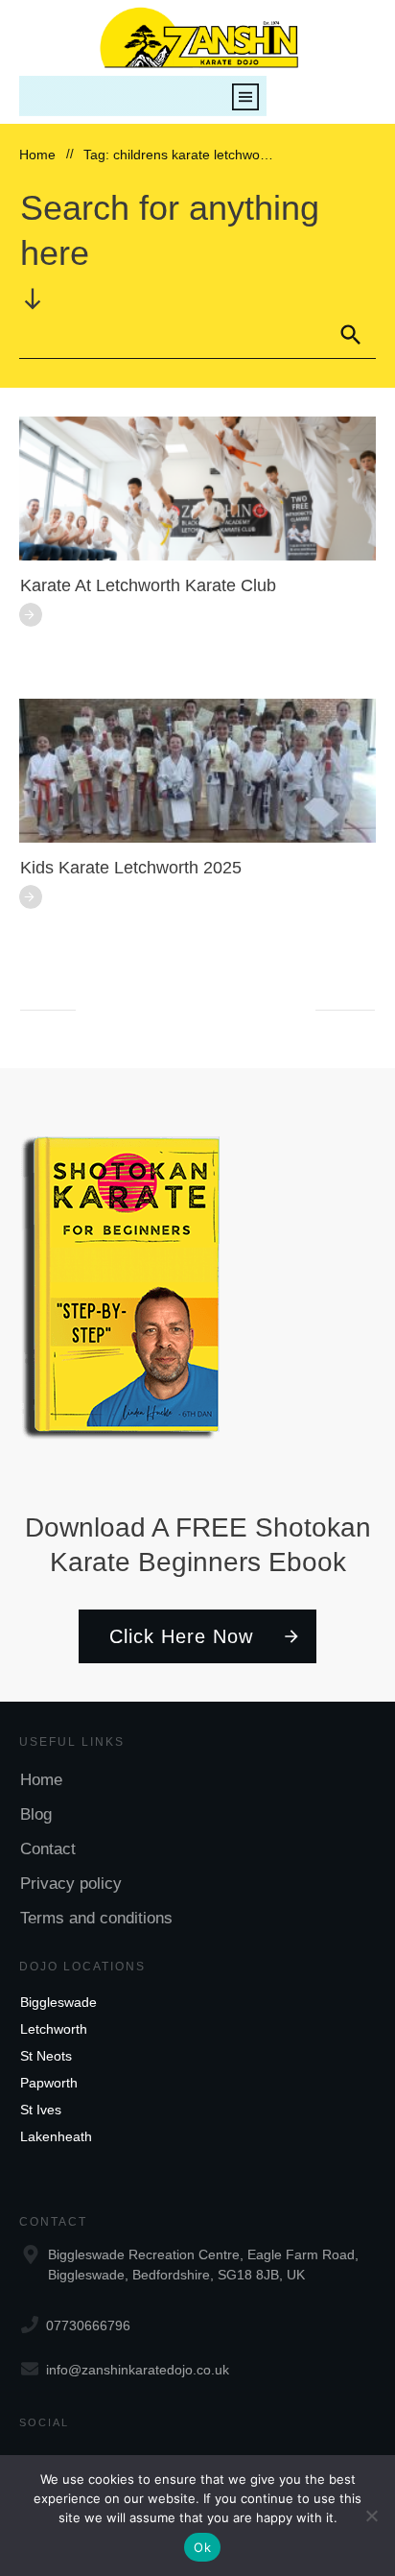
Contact (48, 1849)
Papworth (49, 2083)
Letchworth (54, 2029)
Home (41, 1780)
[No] (371, 2516)
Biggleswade (58, 2002)
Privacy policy (71, 1884)
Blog (36, 1814)
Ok (202, 2547)
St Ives (41, 2110)
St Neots (46, 2056)
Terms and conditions (96, 1918)
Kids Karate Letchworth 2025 (131, 868)
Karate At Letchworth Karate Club (148, 585)
